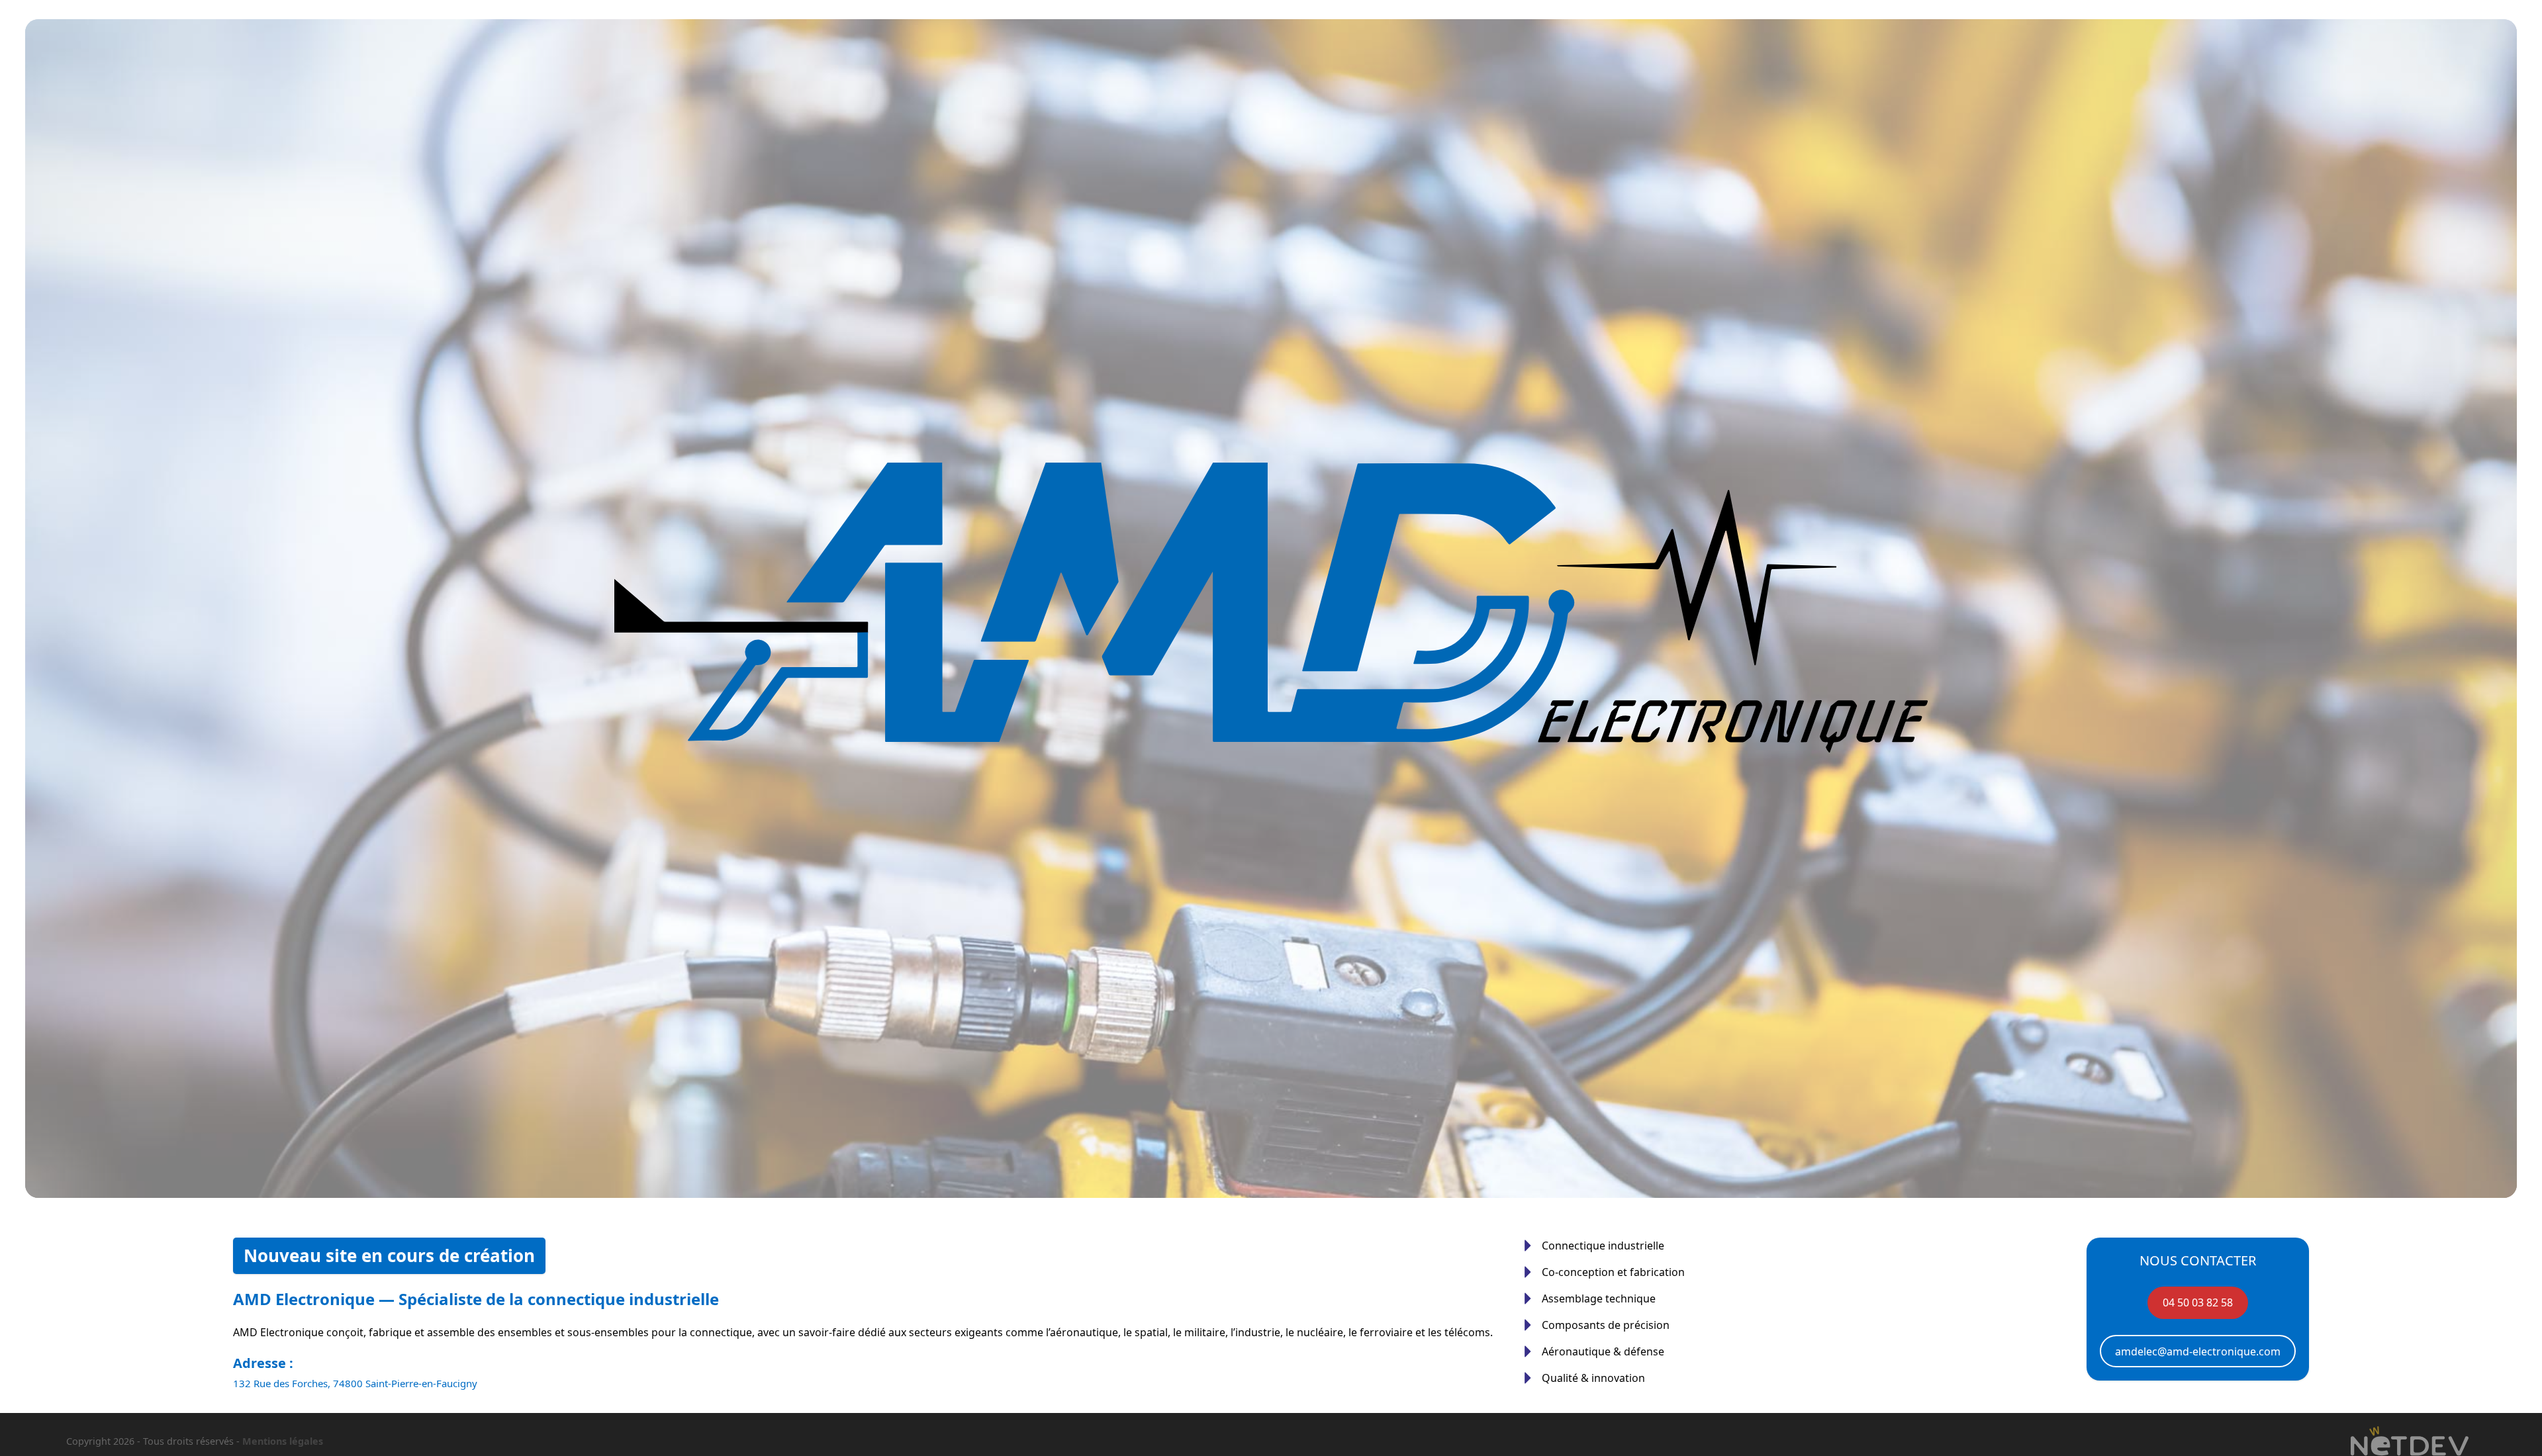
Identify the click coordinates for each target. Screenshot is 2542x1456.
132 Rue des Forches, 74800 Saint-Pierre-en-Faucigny (355, 1383)
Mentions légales (283, 1441)
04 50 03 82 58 (2198, 1302)
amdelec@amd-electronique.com (2198, 1351)
